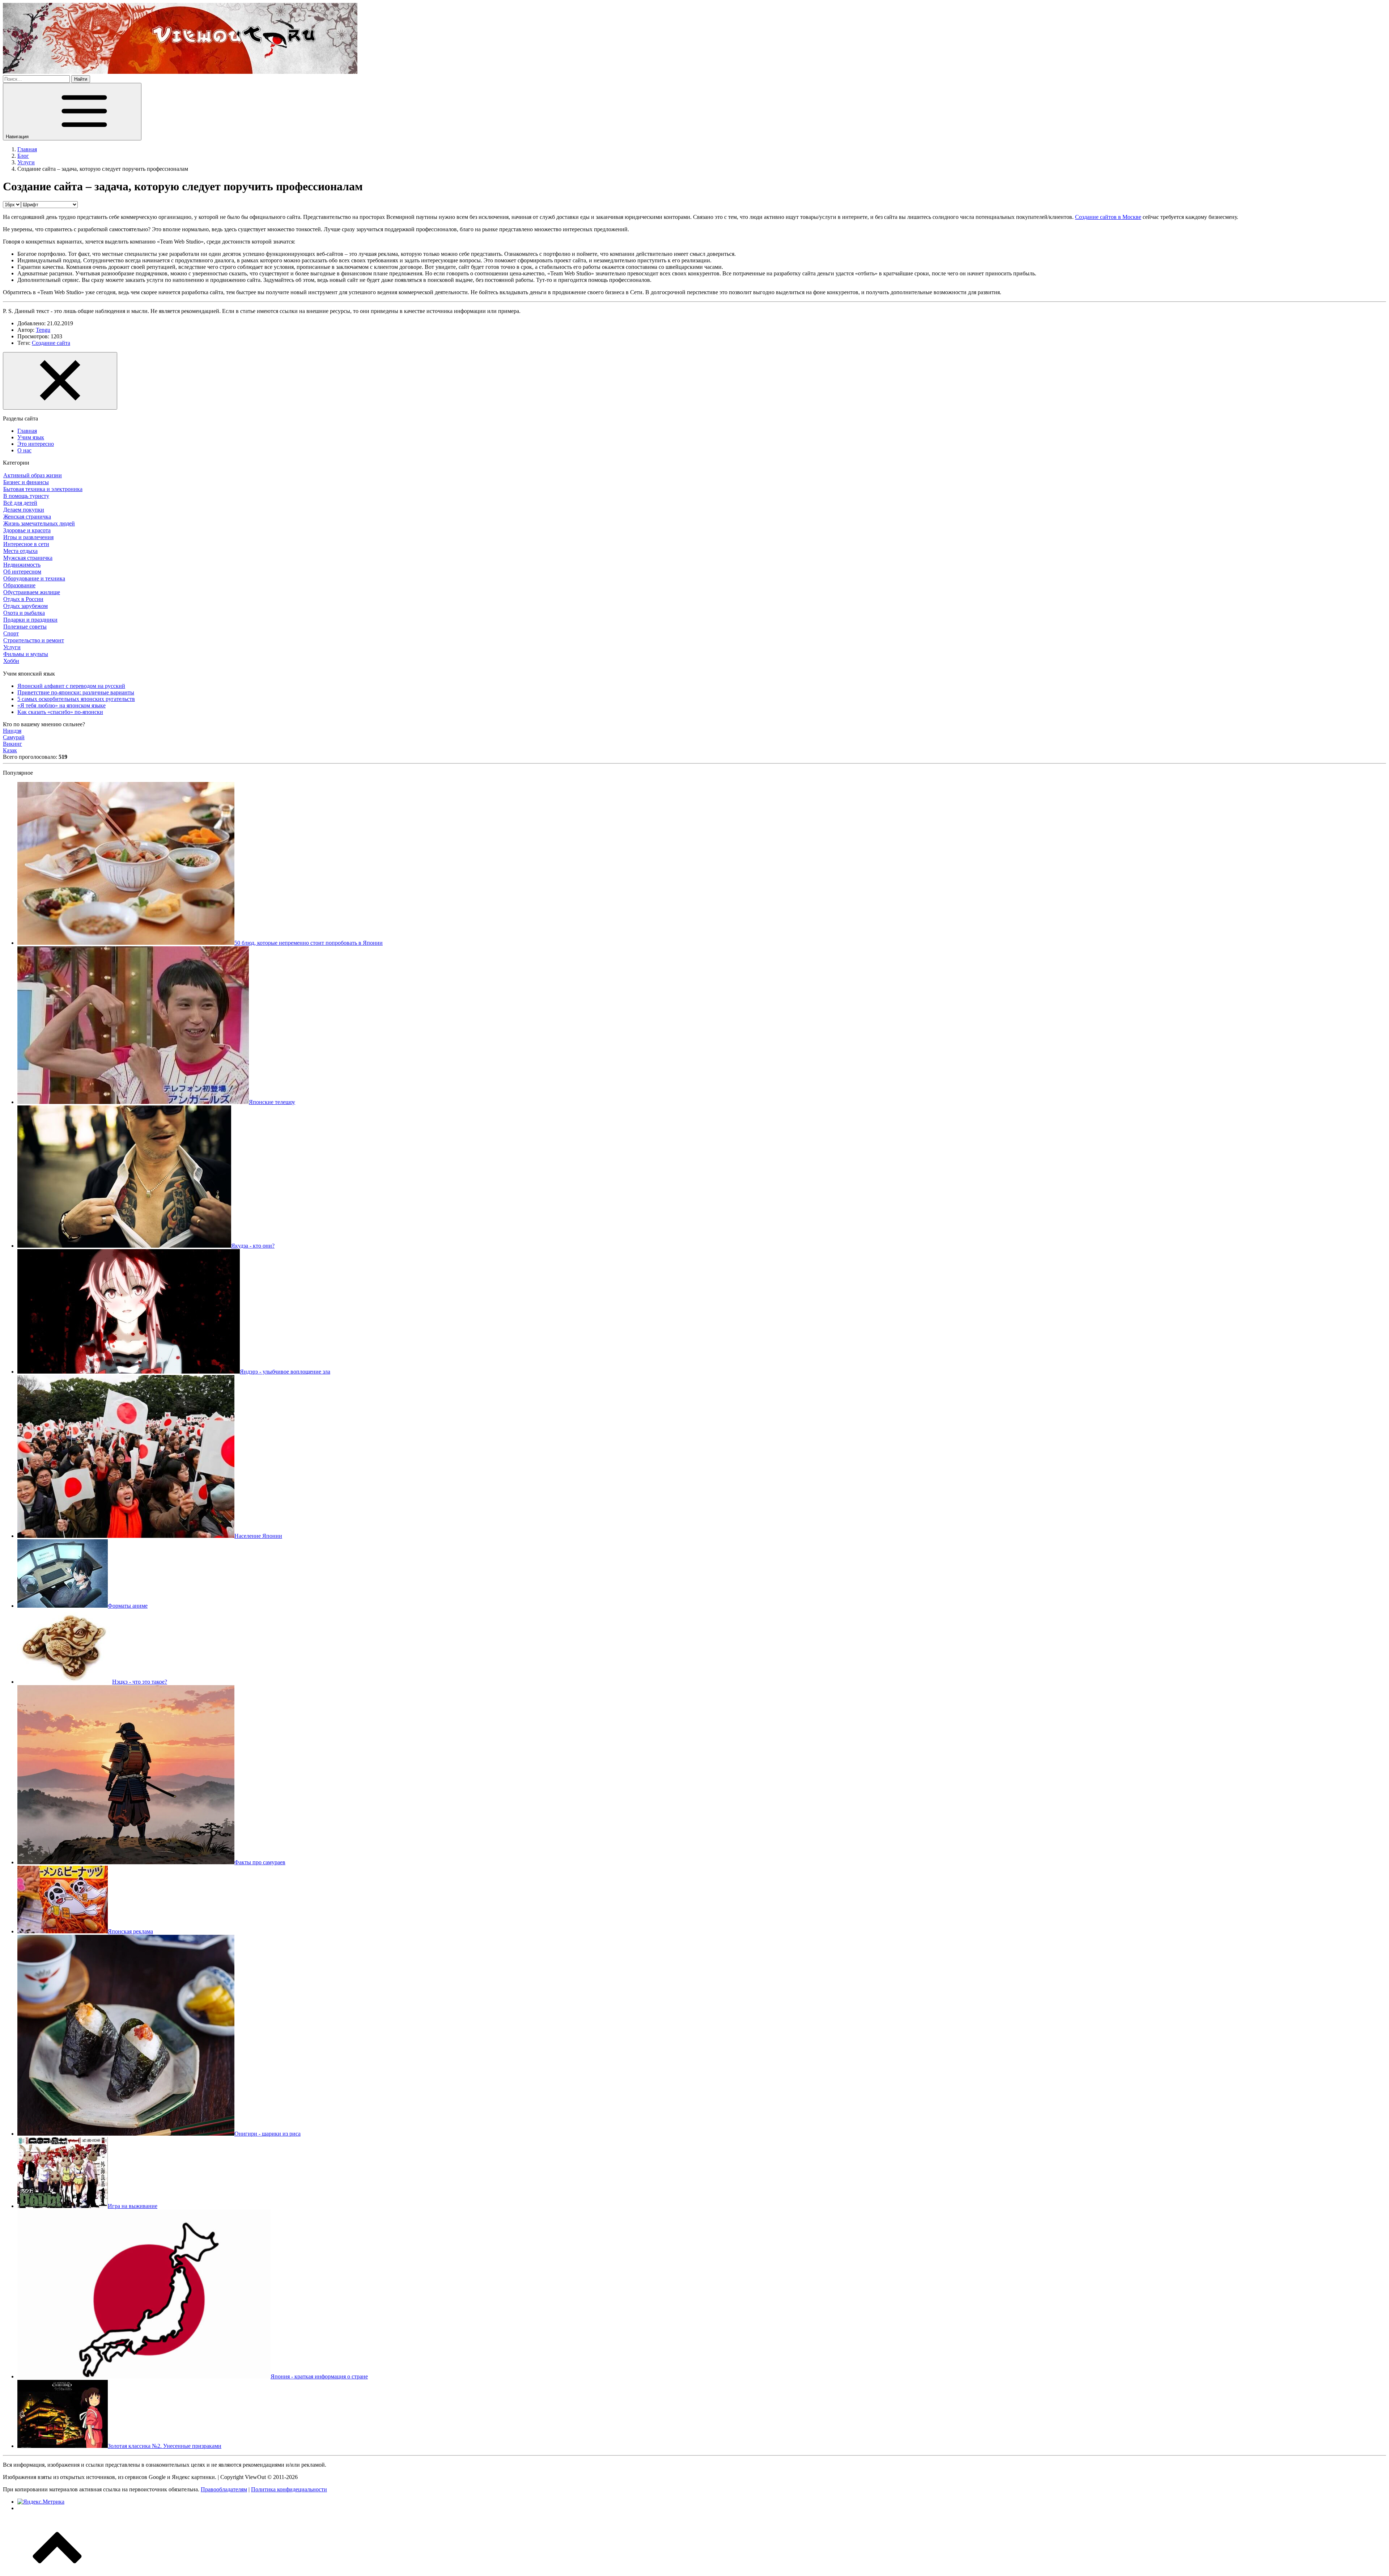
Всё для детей (20, 503)
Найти (81, 79)
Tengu (43, 330)
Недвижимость (22, 565)
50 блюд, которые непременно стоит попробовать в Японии (309, 943)
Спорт (11, 633)
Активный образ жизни (33, 475)
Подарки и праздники (30, 620)
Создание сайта (51, 343)
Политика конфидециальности (289, 2489)
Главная (27, 431)
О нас (24, 450)
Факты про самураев (260, 1862)
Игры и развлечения (28, 537)
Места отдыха (20, 551)
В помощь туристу (26, 496)
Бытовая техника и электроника (43, 489)
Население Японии (258, 1536)
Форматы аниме (128, 1606)
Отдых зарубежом (26, 606)
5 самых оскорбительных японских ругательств (76, 699)
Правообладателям (224, 2489)
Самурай (14, 737)
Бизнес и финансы (26, 482)
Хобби (11, 661)
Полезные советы (25, 627)
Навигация (18, 137)
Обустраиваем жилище (32, 592)
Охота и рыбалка (24, 613)
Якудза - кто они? (253, 1246)
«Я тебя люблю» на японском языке (61, 705)
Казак (10, 750)
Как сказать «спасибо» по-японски (60, 712)
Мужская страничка (28, 558)
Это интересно (36, 444)
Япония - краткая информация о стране (319, 2376)
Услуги (12, 647)
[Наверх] (57, 2570)
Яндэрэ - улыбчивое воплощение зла (285, 1372)
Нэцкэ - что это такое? (140, 1682)
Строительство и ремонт (34, 640)
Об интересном (22, 572)
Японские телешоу (272, 1102)
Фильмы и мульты (26, 654)
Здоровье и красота (27, 530)
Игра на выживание (133, 2206)
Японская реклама (130, 1931)
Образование (19, 585)
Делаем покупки (24, 510)
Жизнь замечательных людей (39, 523)
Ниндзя (12, 731)
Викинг (12, 744)
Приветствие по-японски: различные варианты (76, 692)
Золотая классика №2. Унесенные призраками (165, 2446)
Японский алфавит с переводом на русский (71, 686)
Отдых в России (23, 599)
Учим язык (31, 437)
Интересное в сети (26, 544)
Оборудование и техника (34, 578)
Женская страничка (27, 517)
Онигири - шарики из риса (267, 2134)
